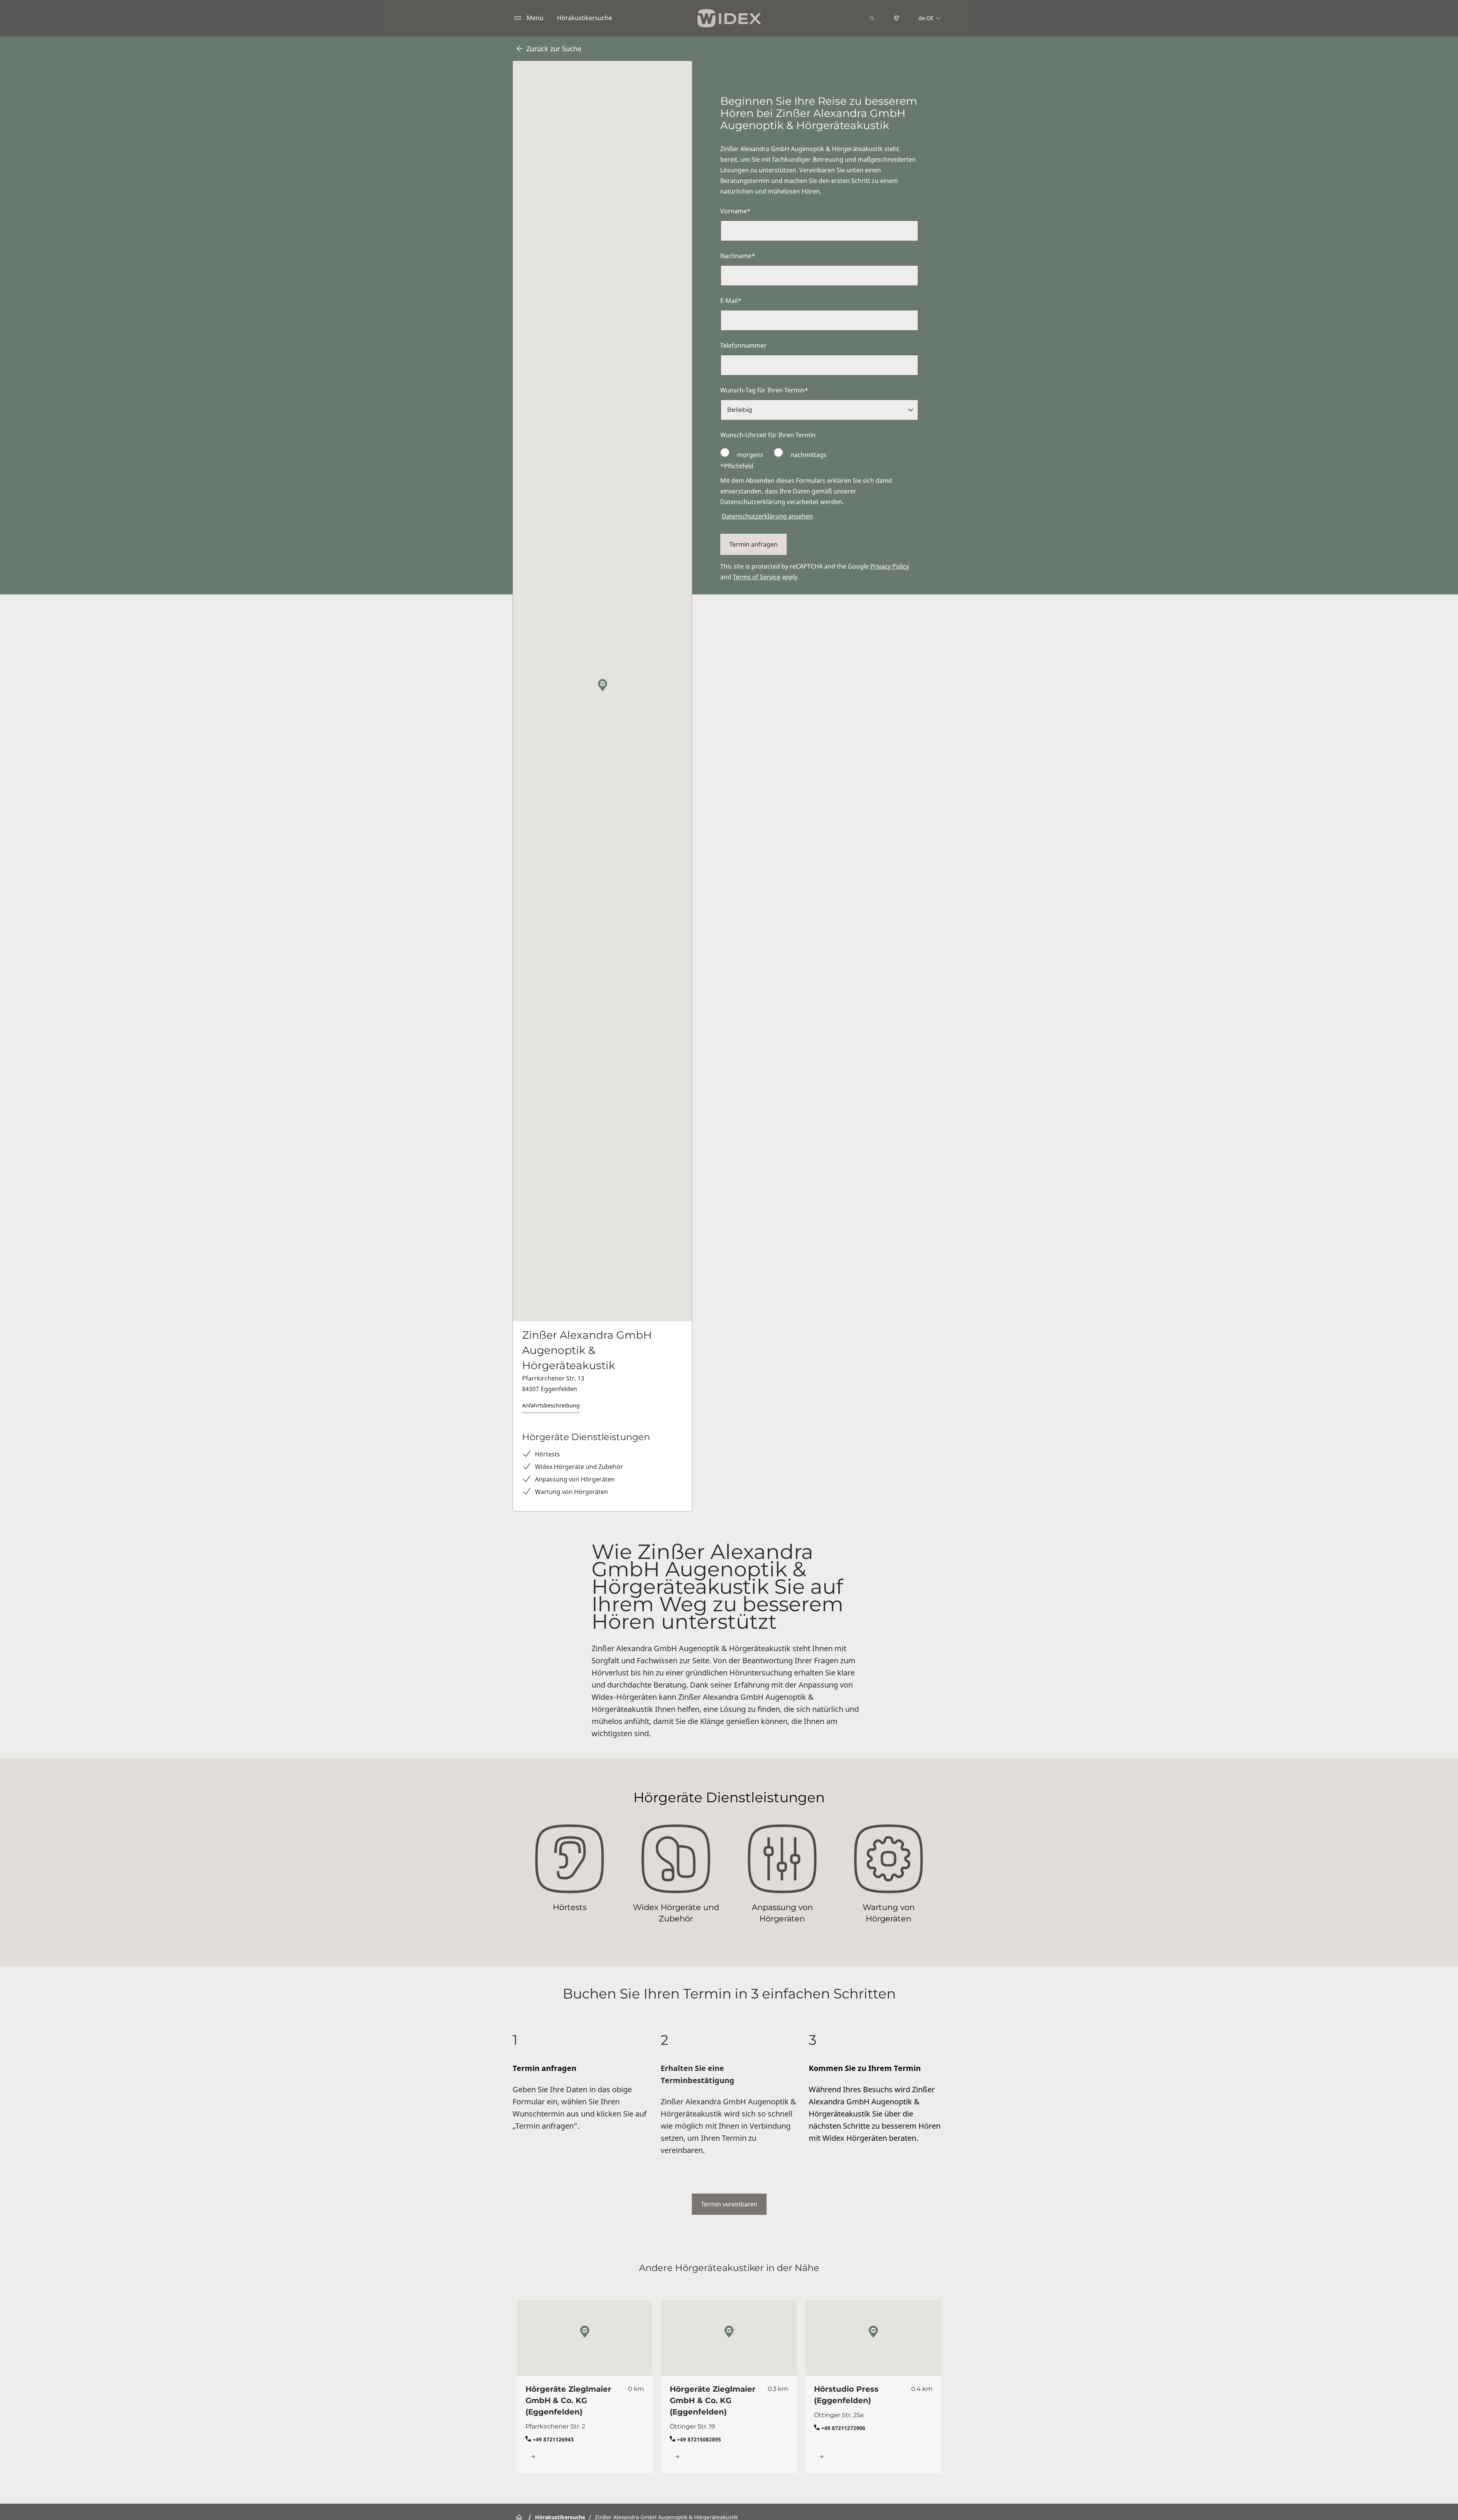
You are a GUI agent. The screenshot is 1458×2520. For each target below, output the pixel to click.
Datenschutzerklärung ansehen (767, 516)
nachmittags (808, 455)
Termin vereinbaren (729, 2204)
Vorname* (735, 211)
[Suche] (872, 18)
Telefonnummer (743, 345)
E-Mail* (731, 301)
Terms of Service (757, 577)
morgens (750, 455)
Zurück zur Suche (554, 49)
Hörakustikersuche (585, 18)
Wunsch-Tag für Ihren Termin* (764, 390)
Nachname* (738, 256)
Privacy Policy (890, 566)
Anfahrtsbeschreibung (551, 1405)
